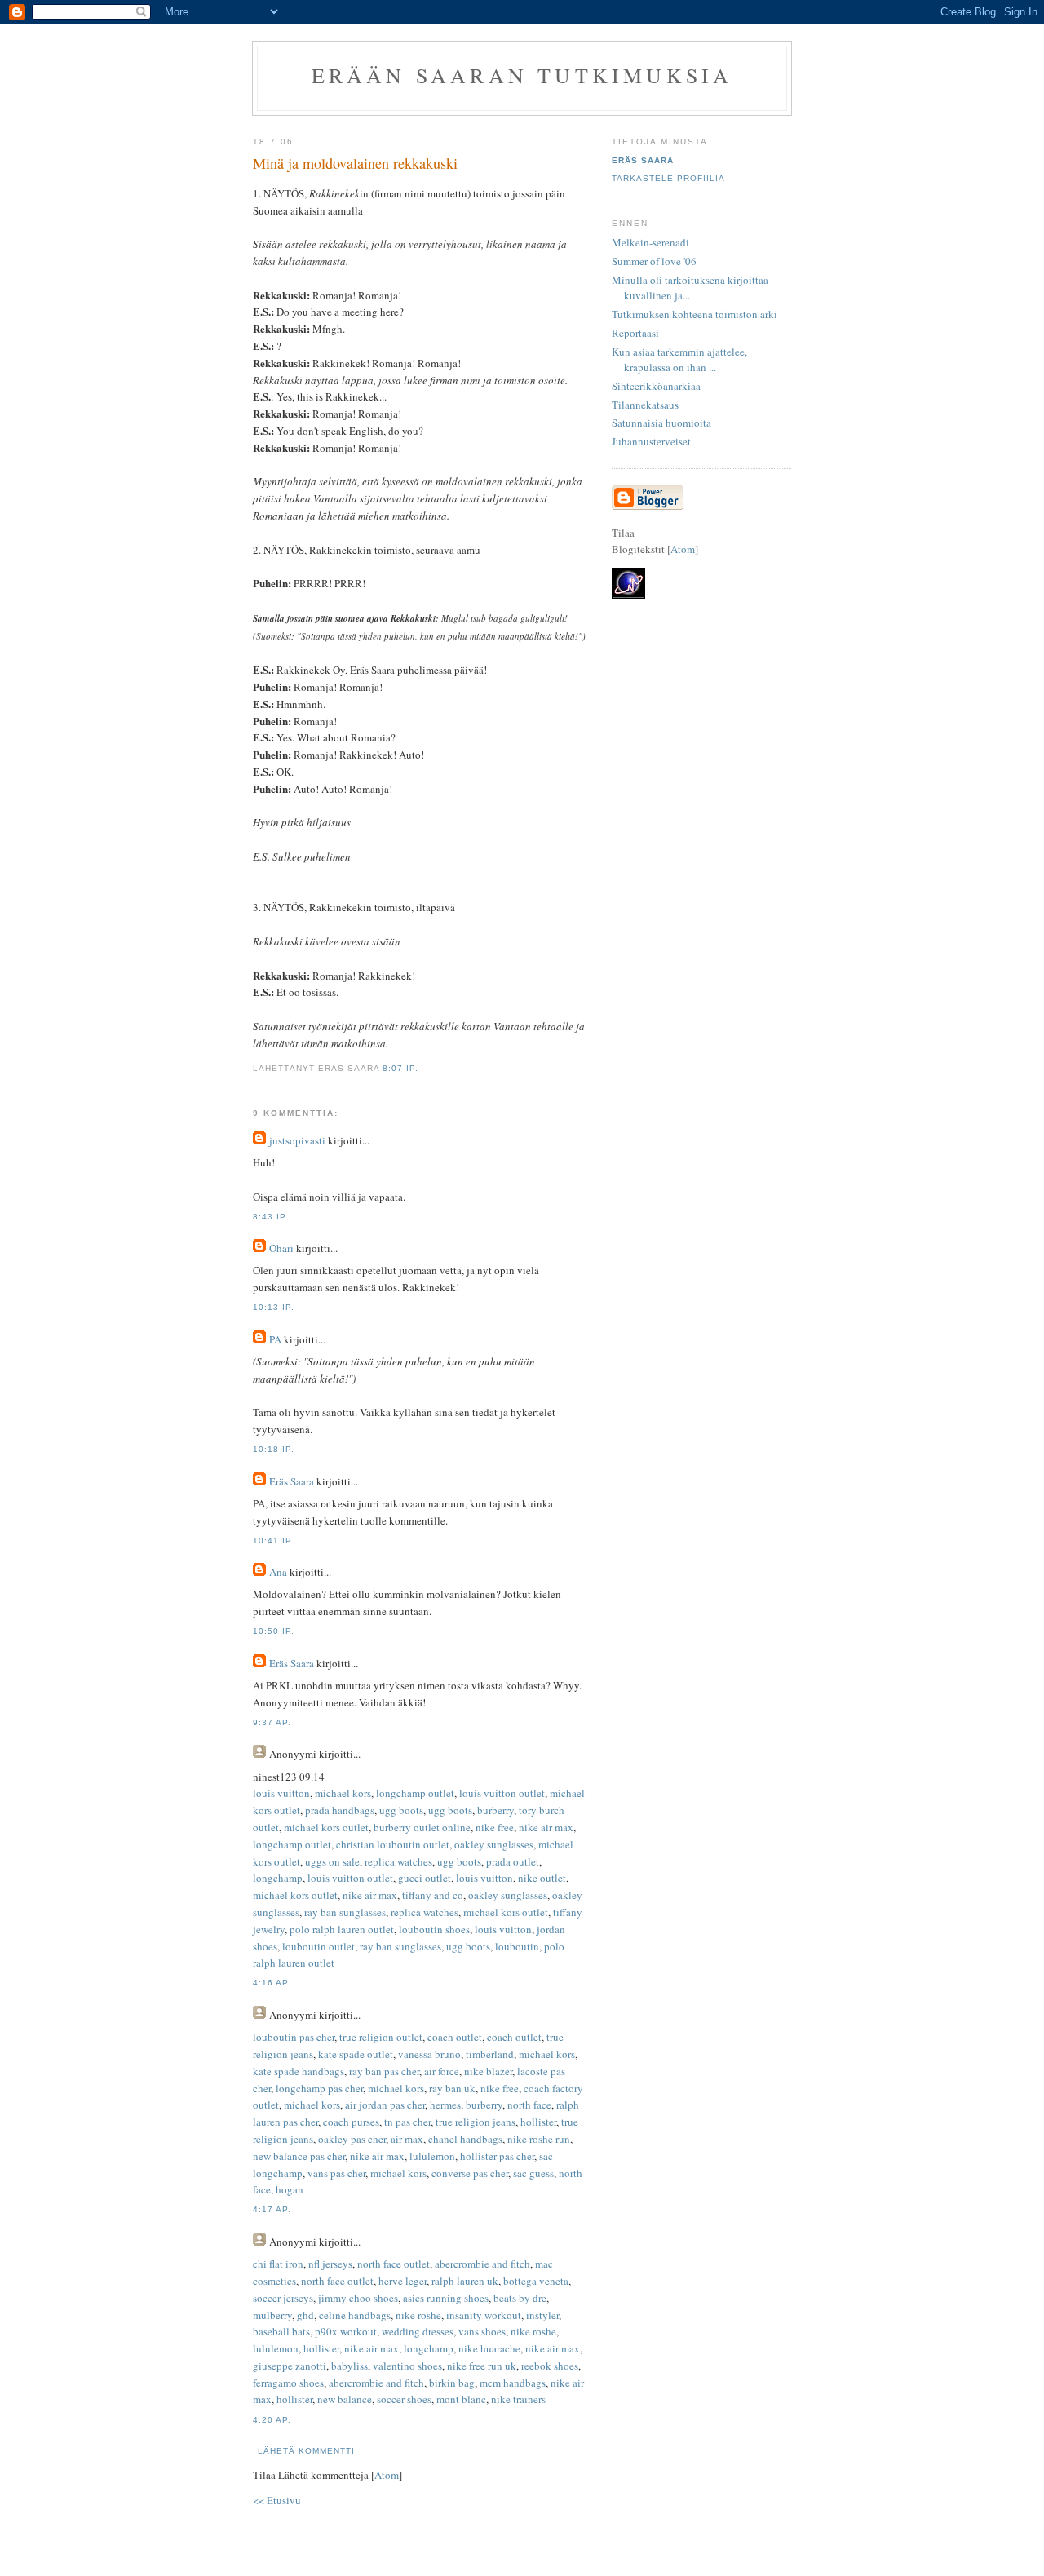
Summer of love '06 (654, 261)
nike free (495, 1827)
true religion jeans (476, 2122)
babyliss (349, 2366)
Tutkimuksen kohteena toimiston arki (695, 314)
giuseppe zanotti (290, 2366)
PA (275, 1339)
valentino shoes (407, 2366)
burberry (495, 1810)
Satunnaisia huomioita (661, 423)
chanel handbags (465, 2139)
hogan (290, 2189)
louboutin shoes (434, 1929)
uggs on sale (332, 1861)
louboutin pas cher (294, 2037)
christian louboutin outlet (393, 1844)
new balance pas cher (299, 2156)
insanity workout (484, 2315)
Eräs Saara (292, 1481)
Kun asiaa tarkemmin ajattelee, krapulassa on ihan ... (679, 360)
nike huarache (489, 2348)
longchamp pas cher (319, 2088)
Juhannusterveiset (651, 441)
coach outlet (455, 2037)
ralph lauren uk (465, 2281)
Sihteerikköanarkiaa (656, 386)
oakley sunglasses (494, 1844)
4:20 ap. (272, 2420)
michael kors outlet (326, 1827)
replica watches (398, 1861)
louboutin (517, 1946)
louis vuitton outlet (502, 1793)
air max (407, 2139)
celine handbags (355, 2315)
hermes (445, 2105)
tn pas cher (407, 2122)
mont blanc (461, 2399)
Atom (387, 2475)
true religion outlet (381, 2037)
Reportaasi (635, 333)
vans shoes (482, 2331)
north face (529, 2105)
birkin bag (452, 2383)
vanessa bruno (429, 2054)
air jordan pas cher (385, 2105)
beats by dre (520, 2298)
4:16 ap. (272, 1983)
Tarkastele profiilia (668, 178)
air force (442, 2071)
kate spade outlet (356, 2054)
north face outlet (394, 2264)
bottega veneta (536, 2281)
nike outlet (542, 1878)
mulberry (272, 2315)
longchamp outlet (415, 1793)
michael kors (343, 1793)
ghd (305, 2315)
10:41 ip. (274, 1540)
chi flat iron (278, 2264)
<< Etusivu (277, 2500)
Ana (278, 1572)
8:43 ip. (271, 1217)
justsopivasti (297, 1140)
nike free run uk (482, 2366)
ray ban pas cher (384, 2071)
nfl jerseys (330, 2264)
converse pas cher (470, 2173)
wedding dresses (418, 2331)
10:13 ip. (274, 1307)
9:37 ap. (272, 1722)
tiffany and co (433, 1895)
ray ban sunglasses (345, 1912)
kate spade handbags (299, 2071)
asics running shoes (446, 2298)
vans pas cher (336, 2173)
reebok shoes (550, 2366)
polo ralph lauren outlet (342, 1929)
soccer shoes (404, 2399)
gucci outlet (425, 1878)
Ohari (281, 1248)
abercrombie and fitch (482, 2264)
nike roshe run (539, 2139)
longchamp (278, 1878)
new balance (345, 2399)
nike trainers (518, 2399)
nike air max (546, 1827)
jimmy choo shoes (358, 2298)
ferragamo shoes (288, 2383)
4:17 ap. (272, 2209)
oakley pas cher (352, 2139)
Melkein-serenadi (650, 242)
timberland (490, 2054)
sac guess (533, 2173)
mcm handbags (513, 2383)
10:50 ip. (274, 1631)
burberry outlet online (422, 1827)
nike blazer (488, 2071)
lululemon (432, 2156)
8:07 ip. (400, 1068)
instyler (542, 2315)
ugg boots (401, 1810)
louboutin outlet (319, 1946)
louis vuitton (281, 1793)
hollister (538, 2122)
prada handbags (340, 1810)
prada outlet (513, 1861)
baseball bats (281, 2331)
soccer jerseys (283, 2298)
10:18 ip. (274, 1449)
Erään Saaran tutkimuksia (522, 75)
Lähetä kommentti (306, 2451)
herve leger (403, 2281)
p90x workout (346, 2331)
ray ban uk (452, 2088)
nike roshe (418, 2315)
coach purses (351, 2122)
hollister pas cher (497, 2156)
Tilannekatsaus (645, 405)
